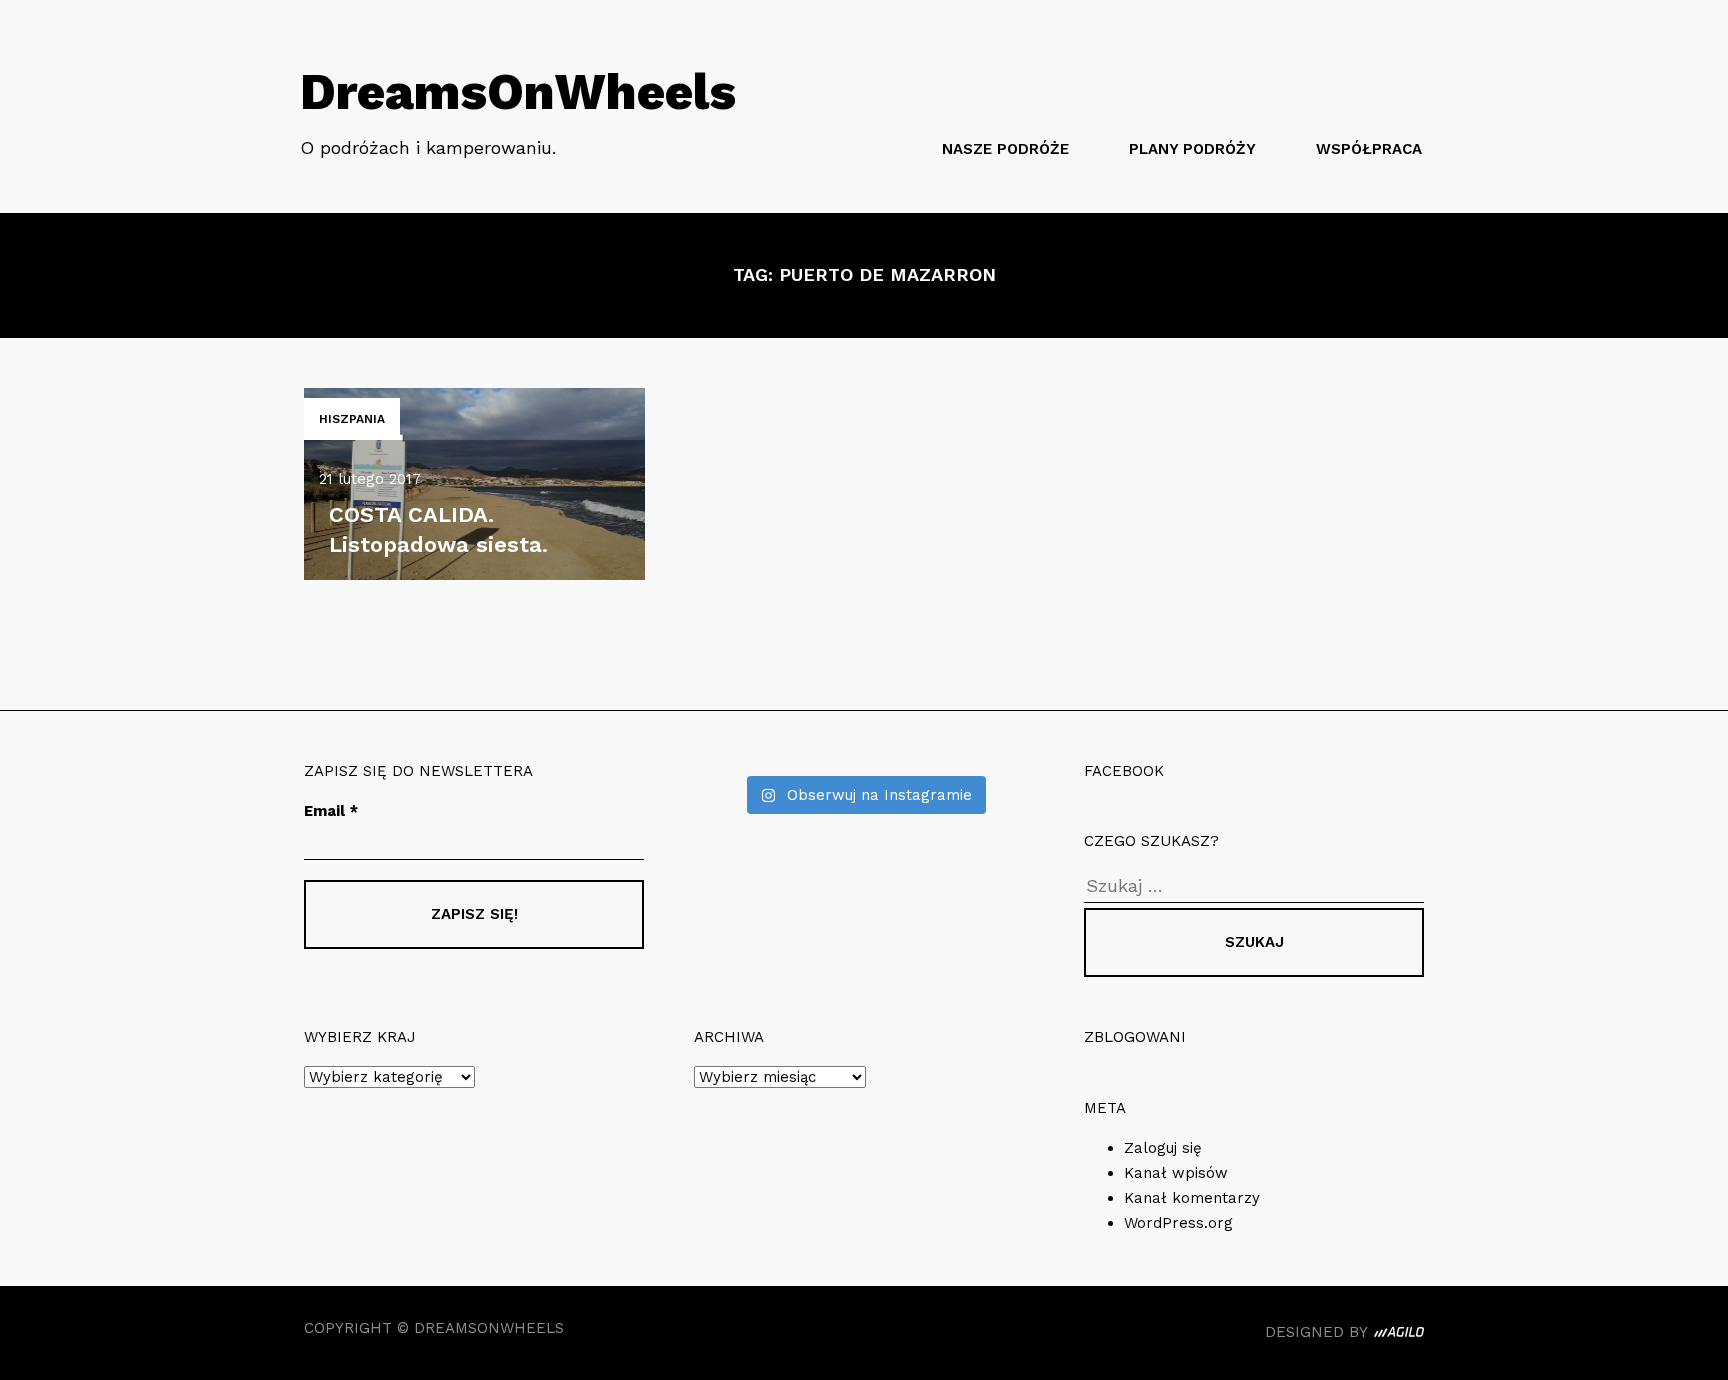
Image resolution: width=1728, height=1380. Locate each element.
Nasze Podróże (1005, 149)
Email (331, 811)
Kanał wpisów (1176, 1173)
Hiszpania (352, 419)
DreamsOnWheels (518, 91)
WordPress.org (1178, 1223)
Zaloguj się (1163, 1148)
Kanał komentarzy (1192, 1198)
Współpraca (1369, 149)
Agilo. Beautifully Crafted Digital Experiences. (1399, 1335)
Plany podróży (1192, 149)
